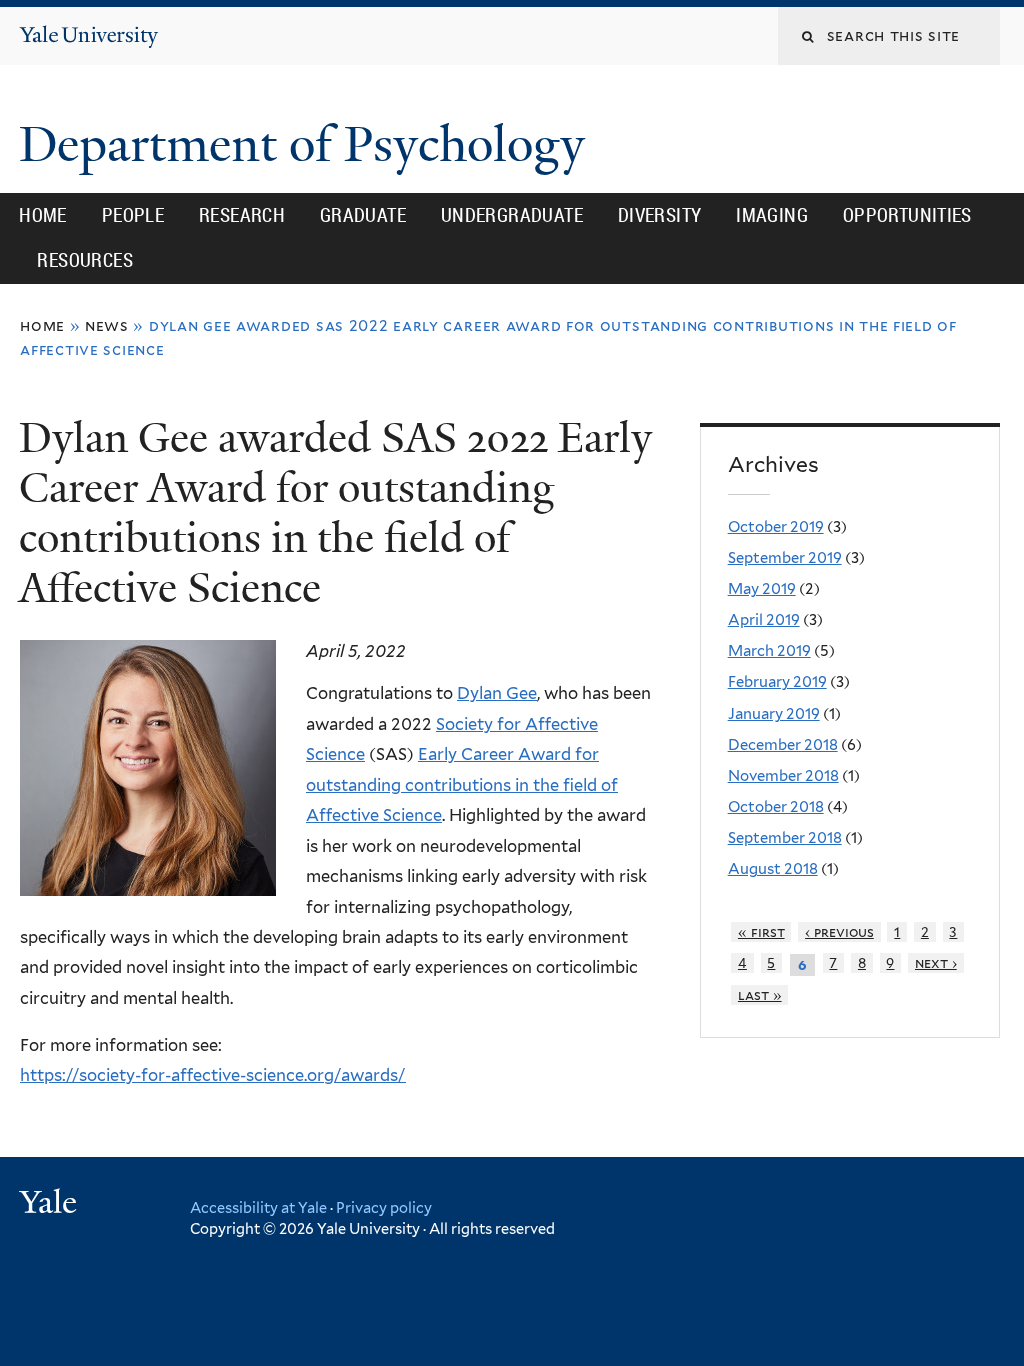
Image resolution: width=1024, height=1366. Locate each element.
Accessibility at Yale (258, 1207)
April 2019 (764, 620)
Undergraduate (512, 215)
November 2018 (783, 776)
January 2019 (774, 714)
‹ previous (839, 932)
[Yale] (51, 1204)
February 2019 (777, 682)
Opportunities (907, 215)
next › (936, 963)
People (133, 215)
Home (43, 215)
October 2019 (776, 527)
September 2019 (785, 558)
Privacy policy (384, 1207)
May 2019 (762, 589)
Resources (85, 260)
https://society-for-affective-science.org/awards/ (213, 1075)
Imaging (772, 215)
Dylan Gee (497, 693)
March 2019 (769, 651)
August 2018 (773, 869)
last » (760, 995)
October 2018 (776, 807)
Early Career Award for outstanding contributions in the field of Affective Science (462, 784)
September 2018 (785, 838)
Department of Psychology (308, 144)
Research (242, 215)
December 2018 (783, 745)
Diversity (660, 215)
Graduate (363, 215)
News (107, 325)
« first (761, 932)
